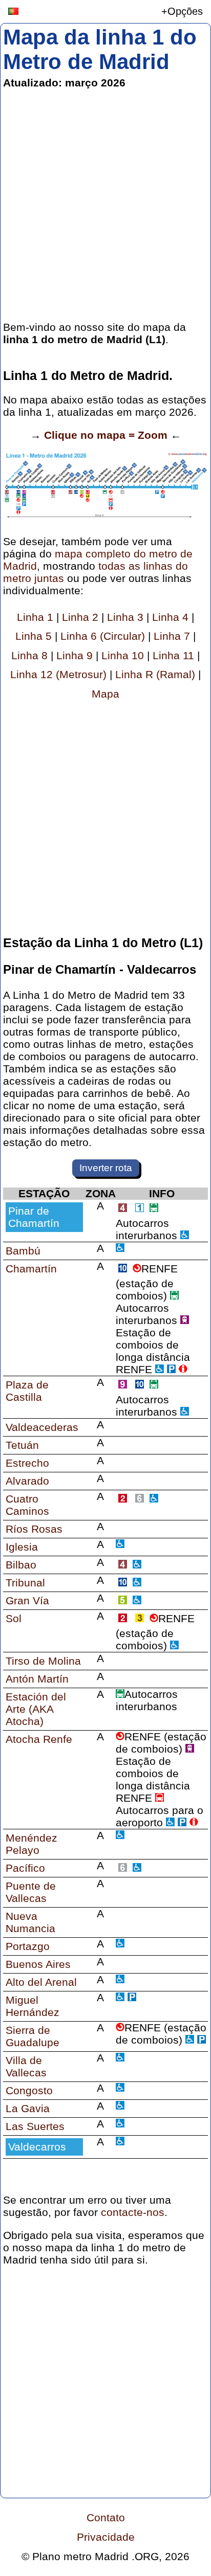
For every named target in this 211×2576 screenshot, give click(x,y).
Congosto (29, 2090)
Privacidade (106, 2537)
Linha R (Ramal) (155, 674)
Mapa (105, 694)
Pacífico (25, 1868)
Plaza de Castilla (27, 1391)
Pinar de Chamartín (34, 1217)
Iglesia (22, 1547)
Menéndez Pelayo (31, 1844)
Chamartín (31, 1269)
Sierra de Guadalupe (33, 2036)
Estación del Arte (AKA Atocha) (36, 1709)
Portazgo (28, 1946)
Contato (106, 2517)
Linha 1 (35, 617)
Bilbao (21, 1565)
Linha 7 (172, 636)
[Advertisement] (105, 205)
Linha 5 (34, 636)
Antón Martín (37, 1679)
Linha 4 (170, 617)
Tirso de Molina (43, 1661)
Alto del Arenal (41, 1982)
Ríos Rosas (34, 1529)
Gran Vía (27, 1600)
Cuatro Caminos (27, 1505)
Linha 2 (80, 617)
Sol (14, 1618)
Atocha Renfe (39, 1739)
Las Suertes (35, 2126)
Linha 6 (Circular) (103, 636)
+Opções (182, 11)
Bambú (23, 1251)
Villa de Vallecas (26, 2066)
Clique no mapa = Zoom (106, 435)
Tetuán (22, 1445)
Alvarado (27, 1481)
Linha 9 (75, 655)
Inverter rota (106, 1168)
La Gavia (28, 2108)
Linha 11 (173, 655)
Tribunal (25, 1583)
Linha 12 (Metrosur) (58, 674)
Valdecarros (37, 2147)
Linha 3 (125, 617)
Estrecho (27, 1463)
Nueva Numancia (30, 1922)
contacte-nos (133, 2212)
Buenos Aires (38, 1964)
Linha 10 (123, 655)
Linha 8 (29, 655)
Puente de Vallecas (31, 1892)
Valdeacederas (42, 1427)
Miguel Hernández (33, 2006)
